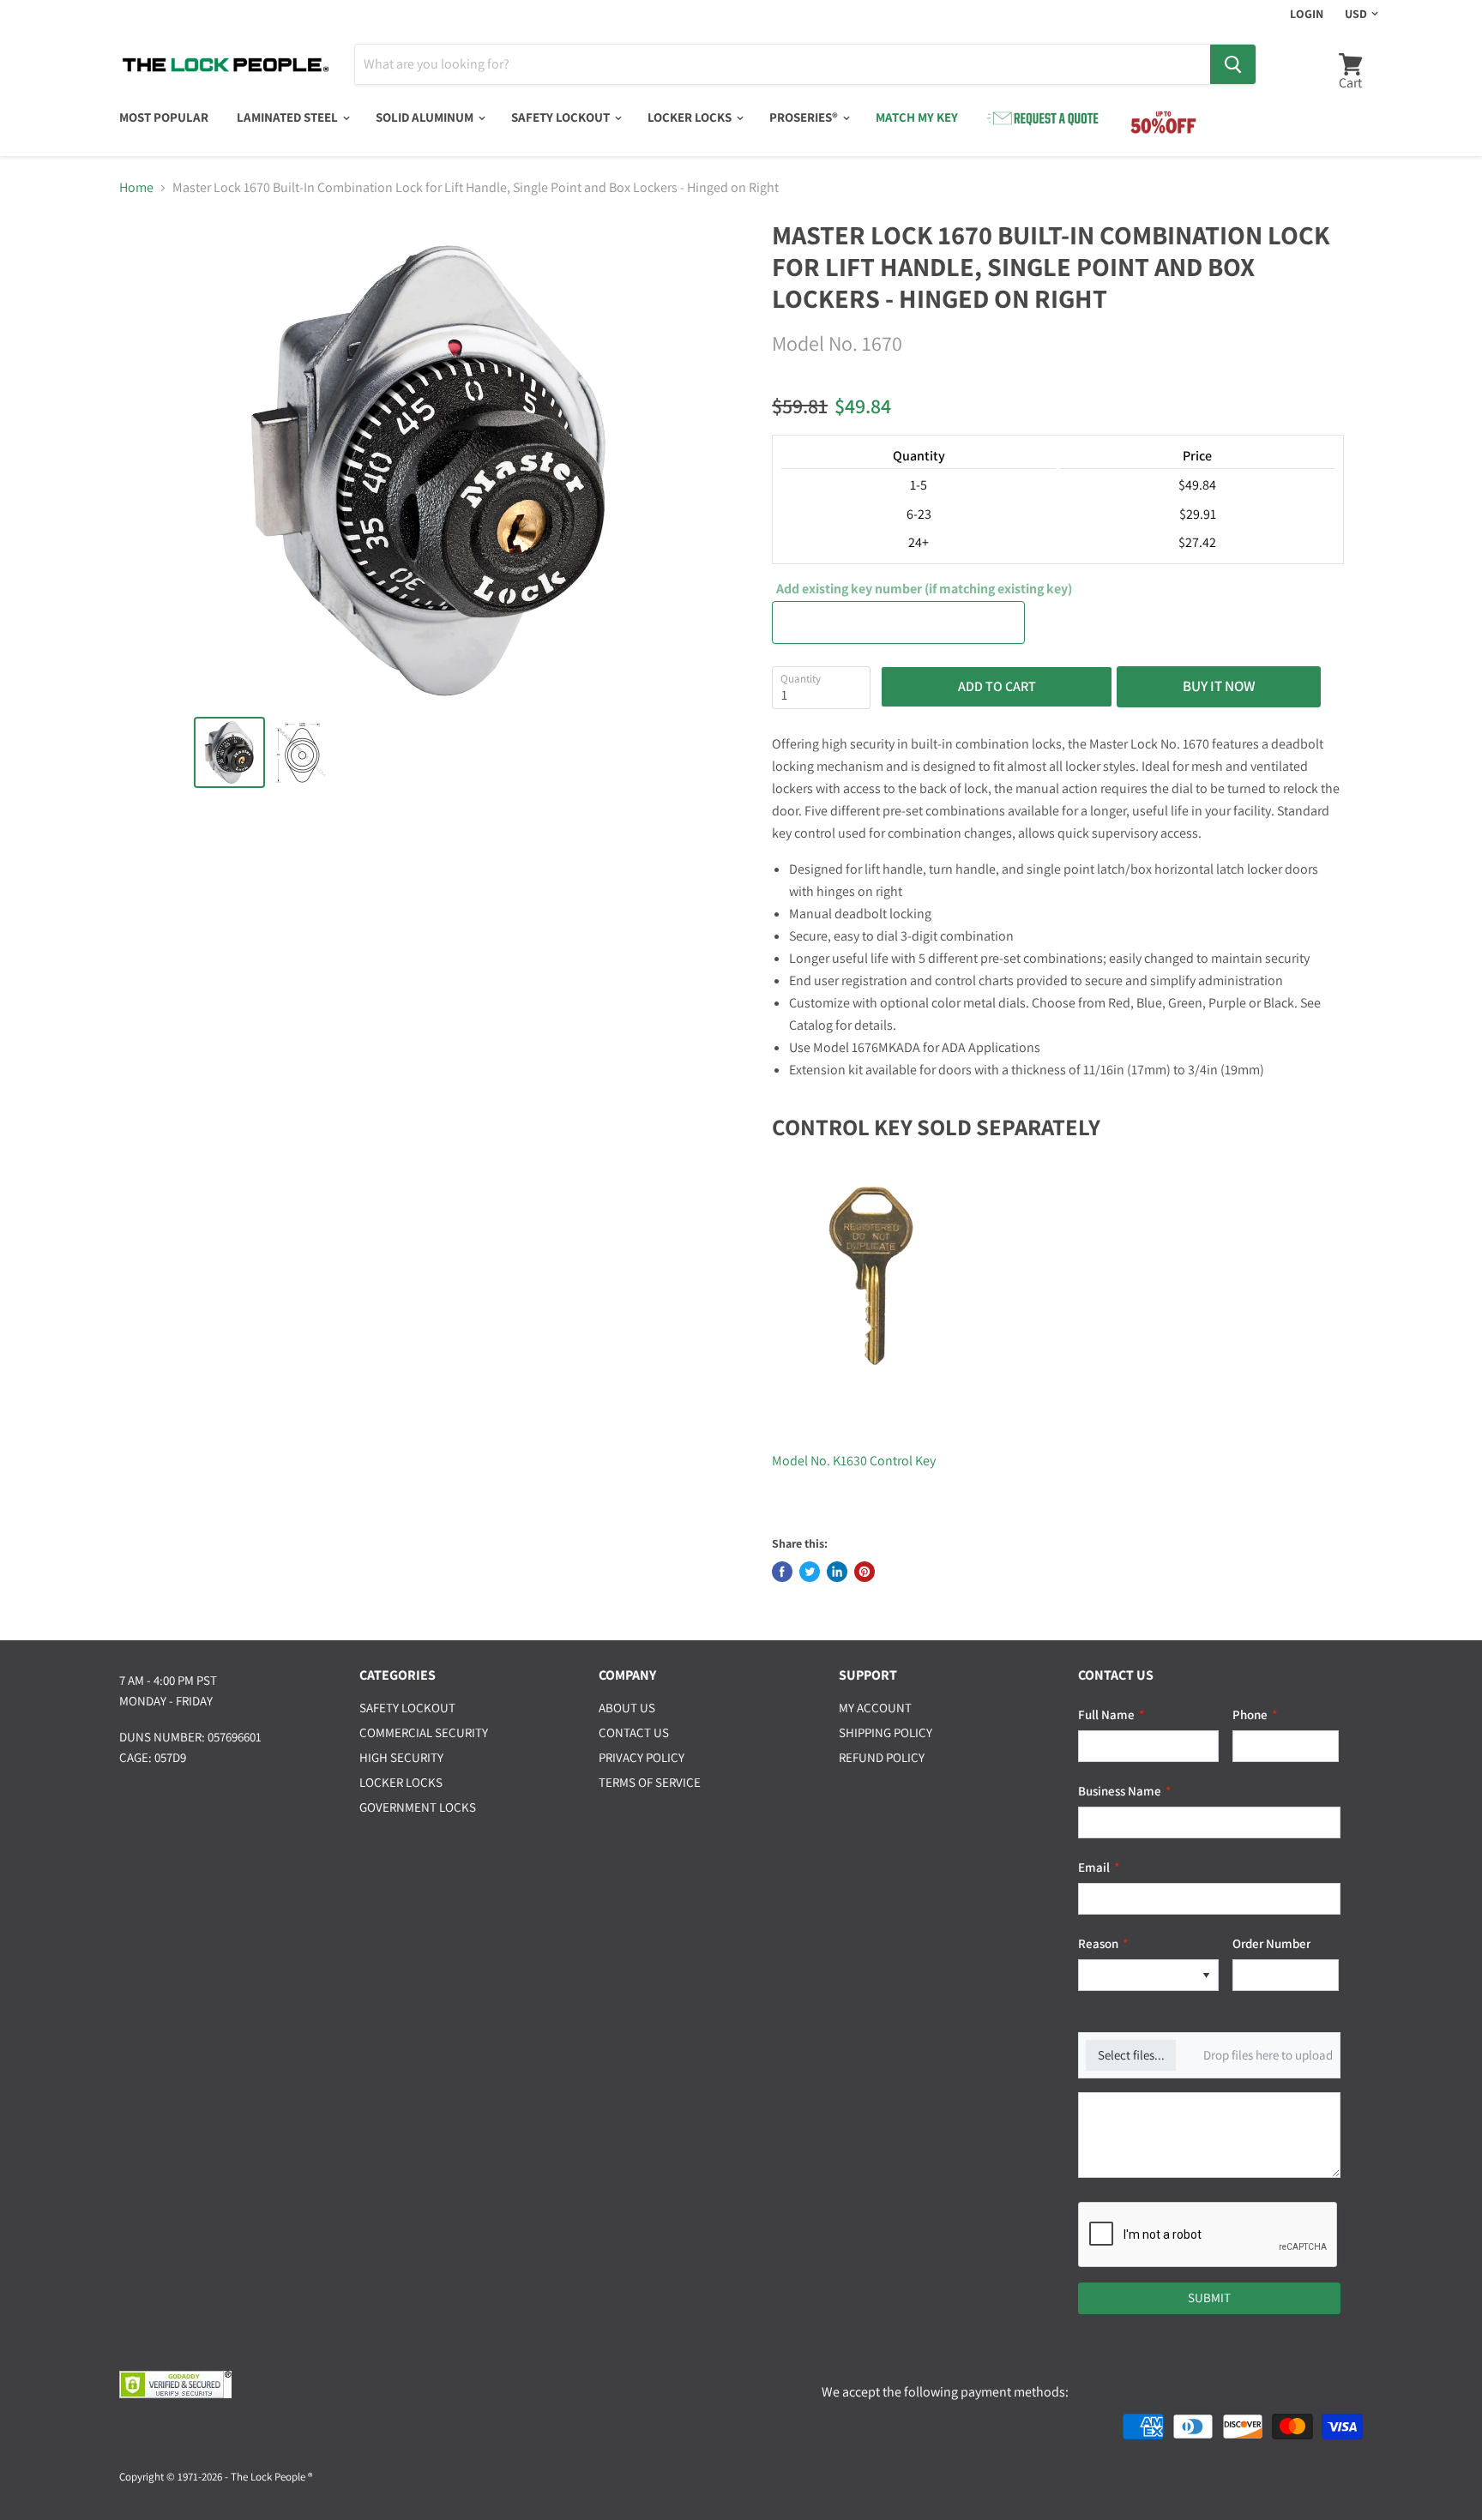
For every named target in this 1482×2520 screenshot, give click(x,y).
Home (136, 188)
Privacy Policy (642, 1757)
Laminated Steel (289, 117)
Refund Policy (882, 1757)
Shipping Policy (886, 1732)
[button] (1206, 1975)
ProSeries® (805, 117)
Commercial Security (424, 1732)
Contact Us (634, 1732)
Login (1307, 14)
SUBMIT (1209, 2297)
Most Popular (164, 117)
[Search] (1233, 64)
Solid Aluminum (426, 117)
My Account (875, 1708)
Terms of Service (650, 1782)
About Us (627, 1708)
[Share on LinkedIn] (837, 1572)
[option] (1136, 1975)
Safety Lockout (562, 117)
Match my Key (917, 117)
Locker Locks (691, 117)
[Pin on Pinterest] (864, 1572)
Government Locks (418, 1807)
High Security (401, 1757)
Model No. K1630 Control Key (854, 1461)
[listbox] (1148, 1975)
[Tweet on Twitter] (810, 1572)
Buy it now (1219, 686)
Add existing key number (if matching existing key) (924, 589)
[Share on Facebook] (782, 1572)
